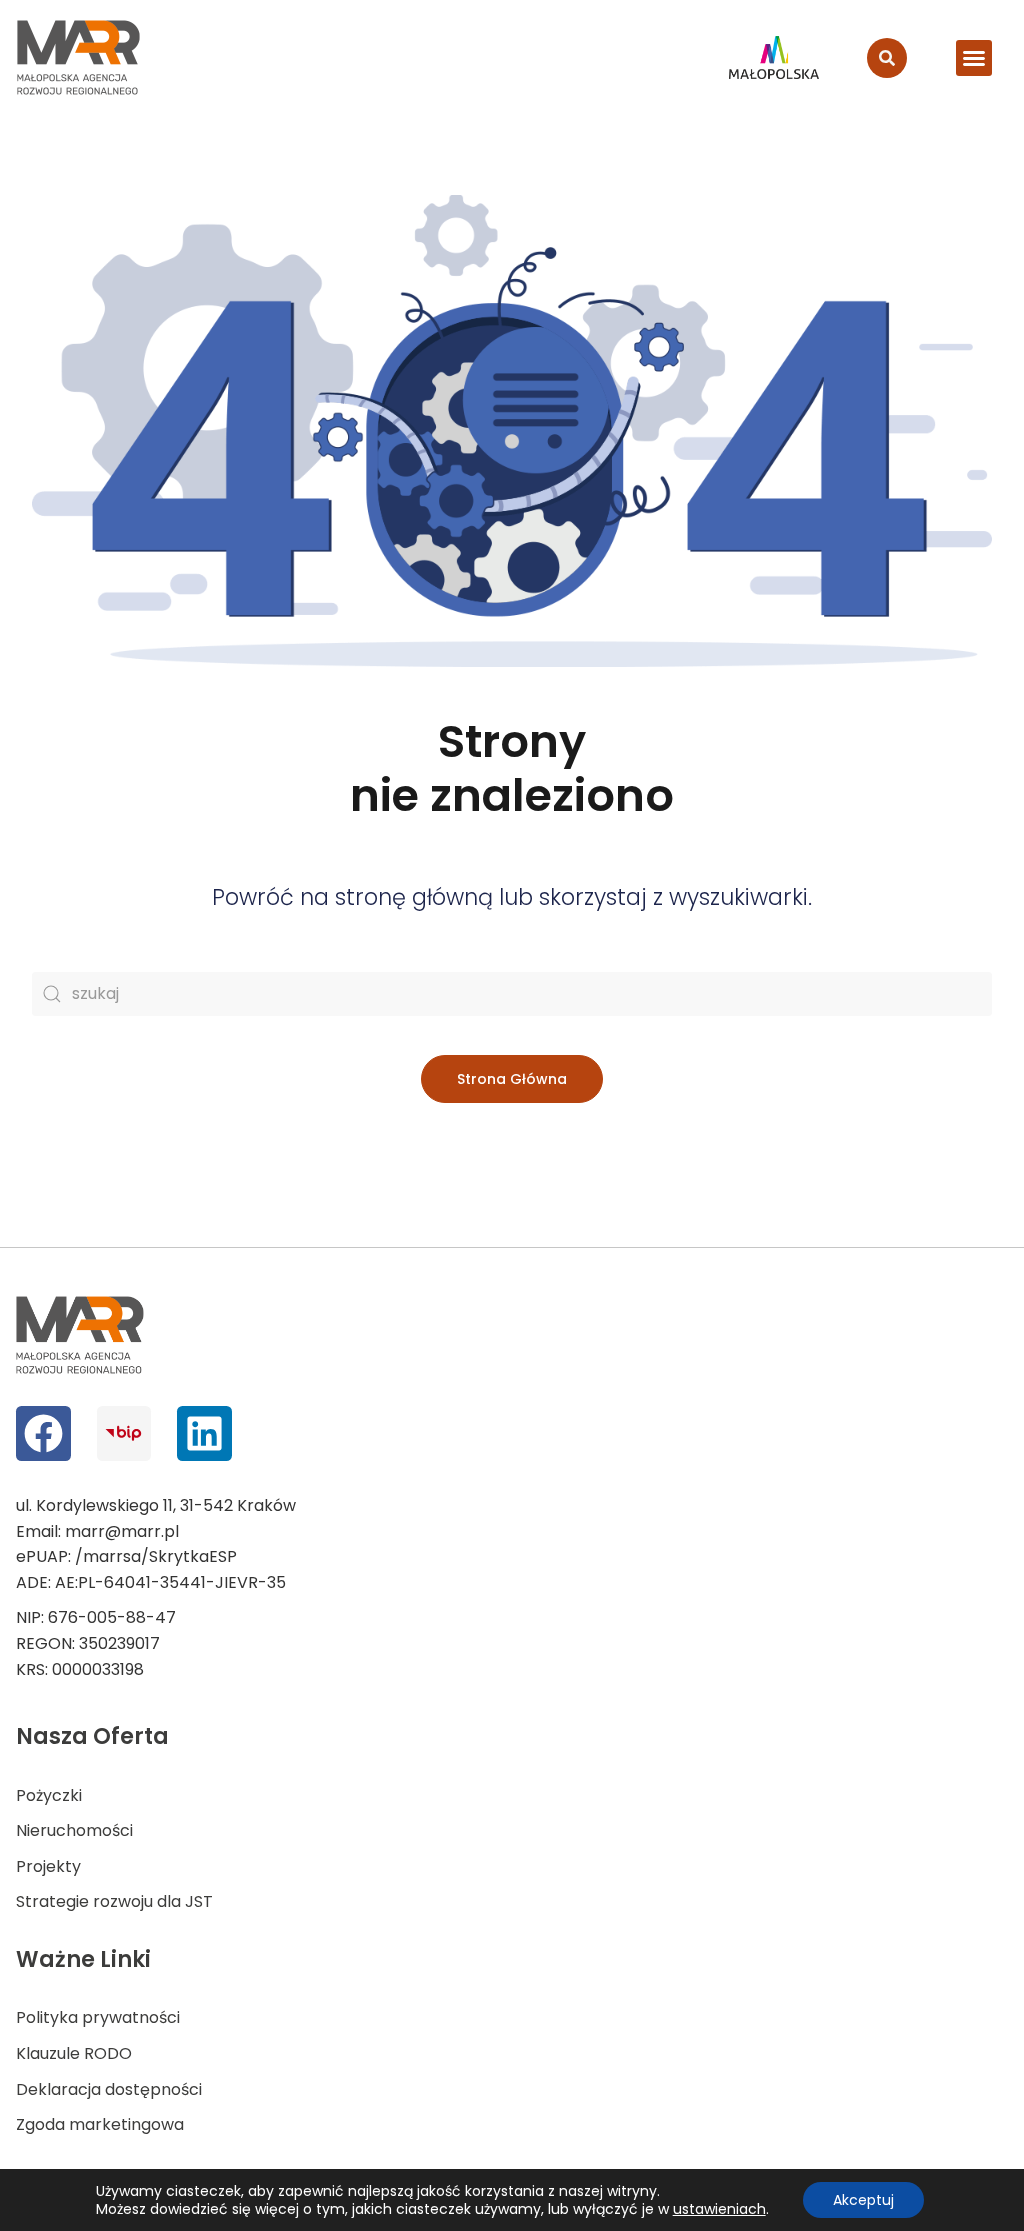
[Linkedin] (204, 1433)
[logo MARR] (79, 57)
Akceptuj (863, 2200)
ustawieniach (719, 2209)
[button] (974, 58)
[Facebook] (43, 1433)
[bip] (124, 1433)
